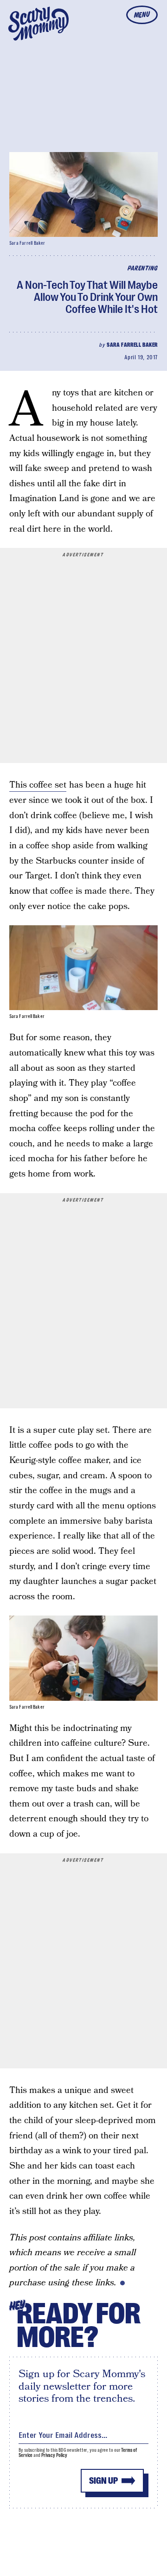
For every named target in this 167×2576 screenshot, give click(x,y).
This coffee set (38, 785)
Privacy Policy (54, 2455)
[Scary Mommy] (39, 24)
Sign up (103, 2481)
